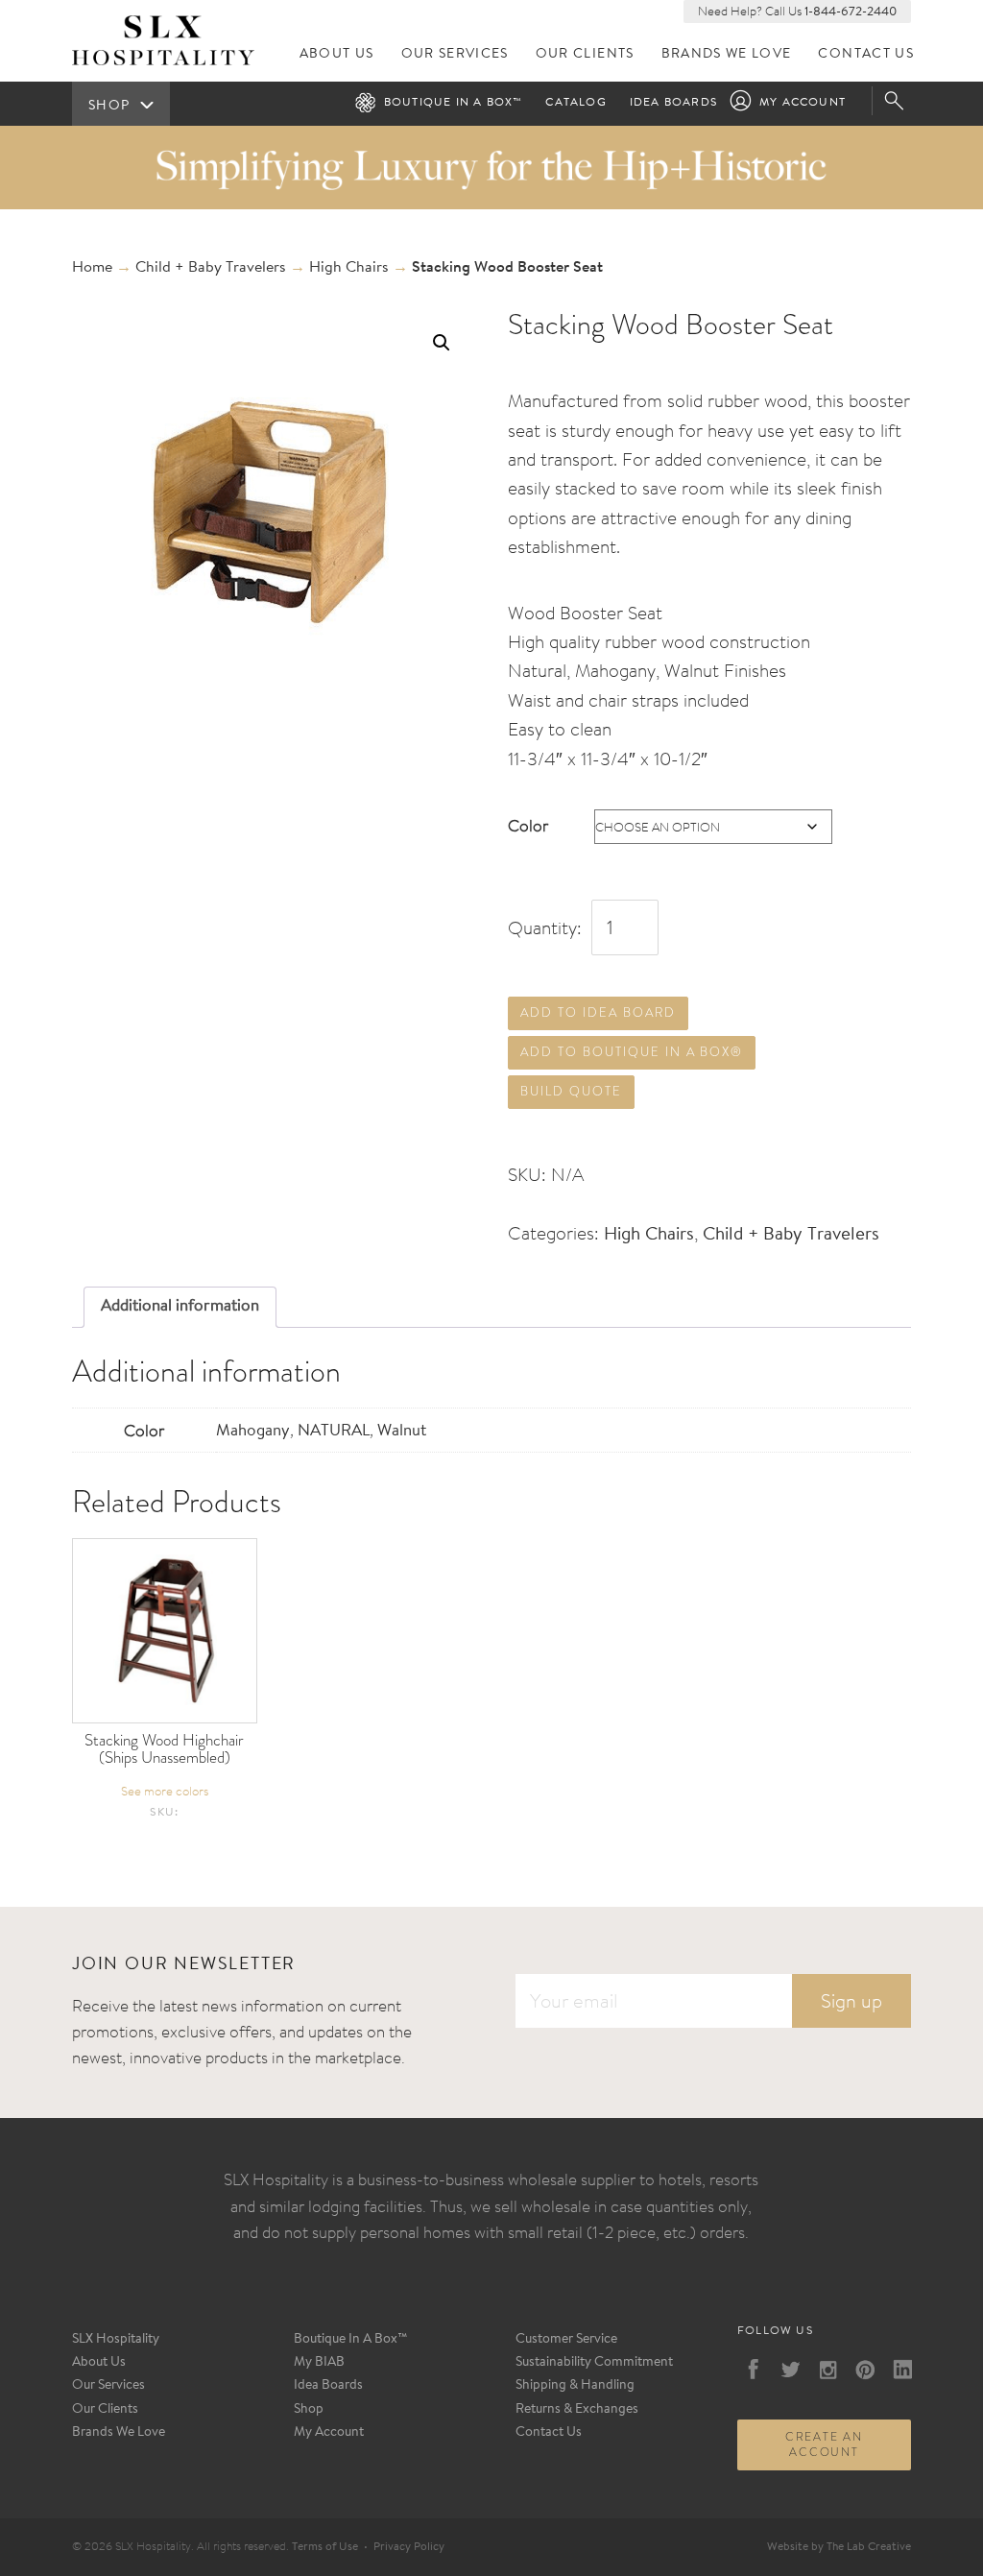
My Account (803, 103)
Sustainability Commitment (594, 2363)
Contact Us (866, 54)
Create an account (824, 2444)
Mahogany (253, 1431)
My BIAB (319, 2363)
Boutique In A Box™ (351, 2340)
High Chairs (349, 268)
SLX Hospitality (116, 2340)
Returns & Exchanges (577, 2410)
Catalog (575, 103)
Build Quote (571, 1091)
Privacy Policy (409, 2547)
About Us (337, 54)
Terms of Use (325, 2547)
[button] (442, 343)
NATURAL (334, 1431)
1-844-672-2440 (851, 12)
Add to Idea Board (598, 1012)
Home (92, 268)
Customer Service (566, 2340)
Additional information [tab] (180, 1306)
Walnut (402, 1431)
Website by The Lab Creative (839, 2547)
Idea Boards (673, 103)
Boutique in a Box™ (454, 103)
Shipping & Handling (575, 2386)
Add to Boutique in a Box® (632, 1052)
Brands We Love (727, 54)
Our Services (455, 54)
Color (528, 825)
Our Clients (585, 54)
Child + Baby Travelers (211, 268)
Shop (309, 2410)
